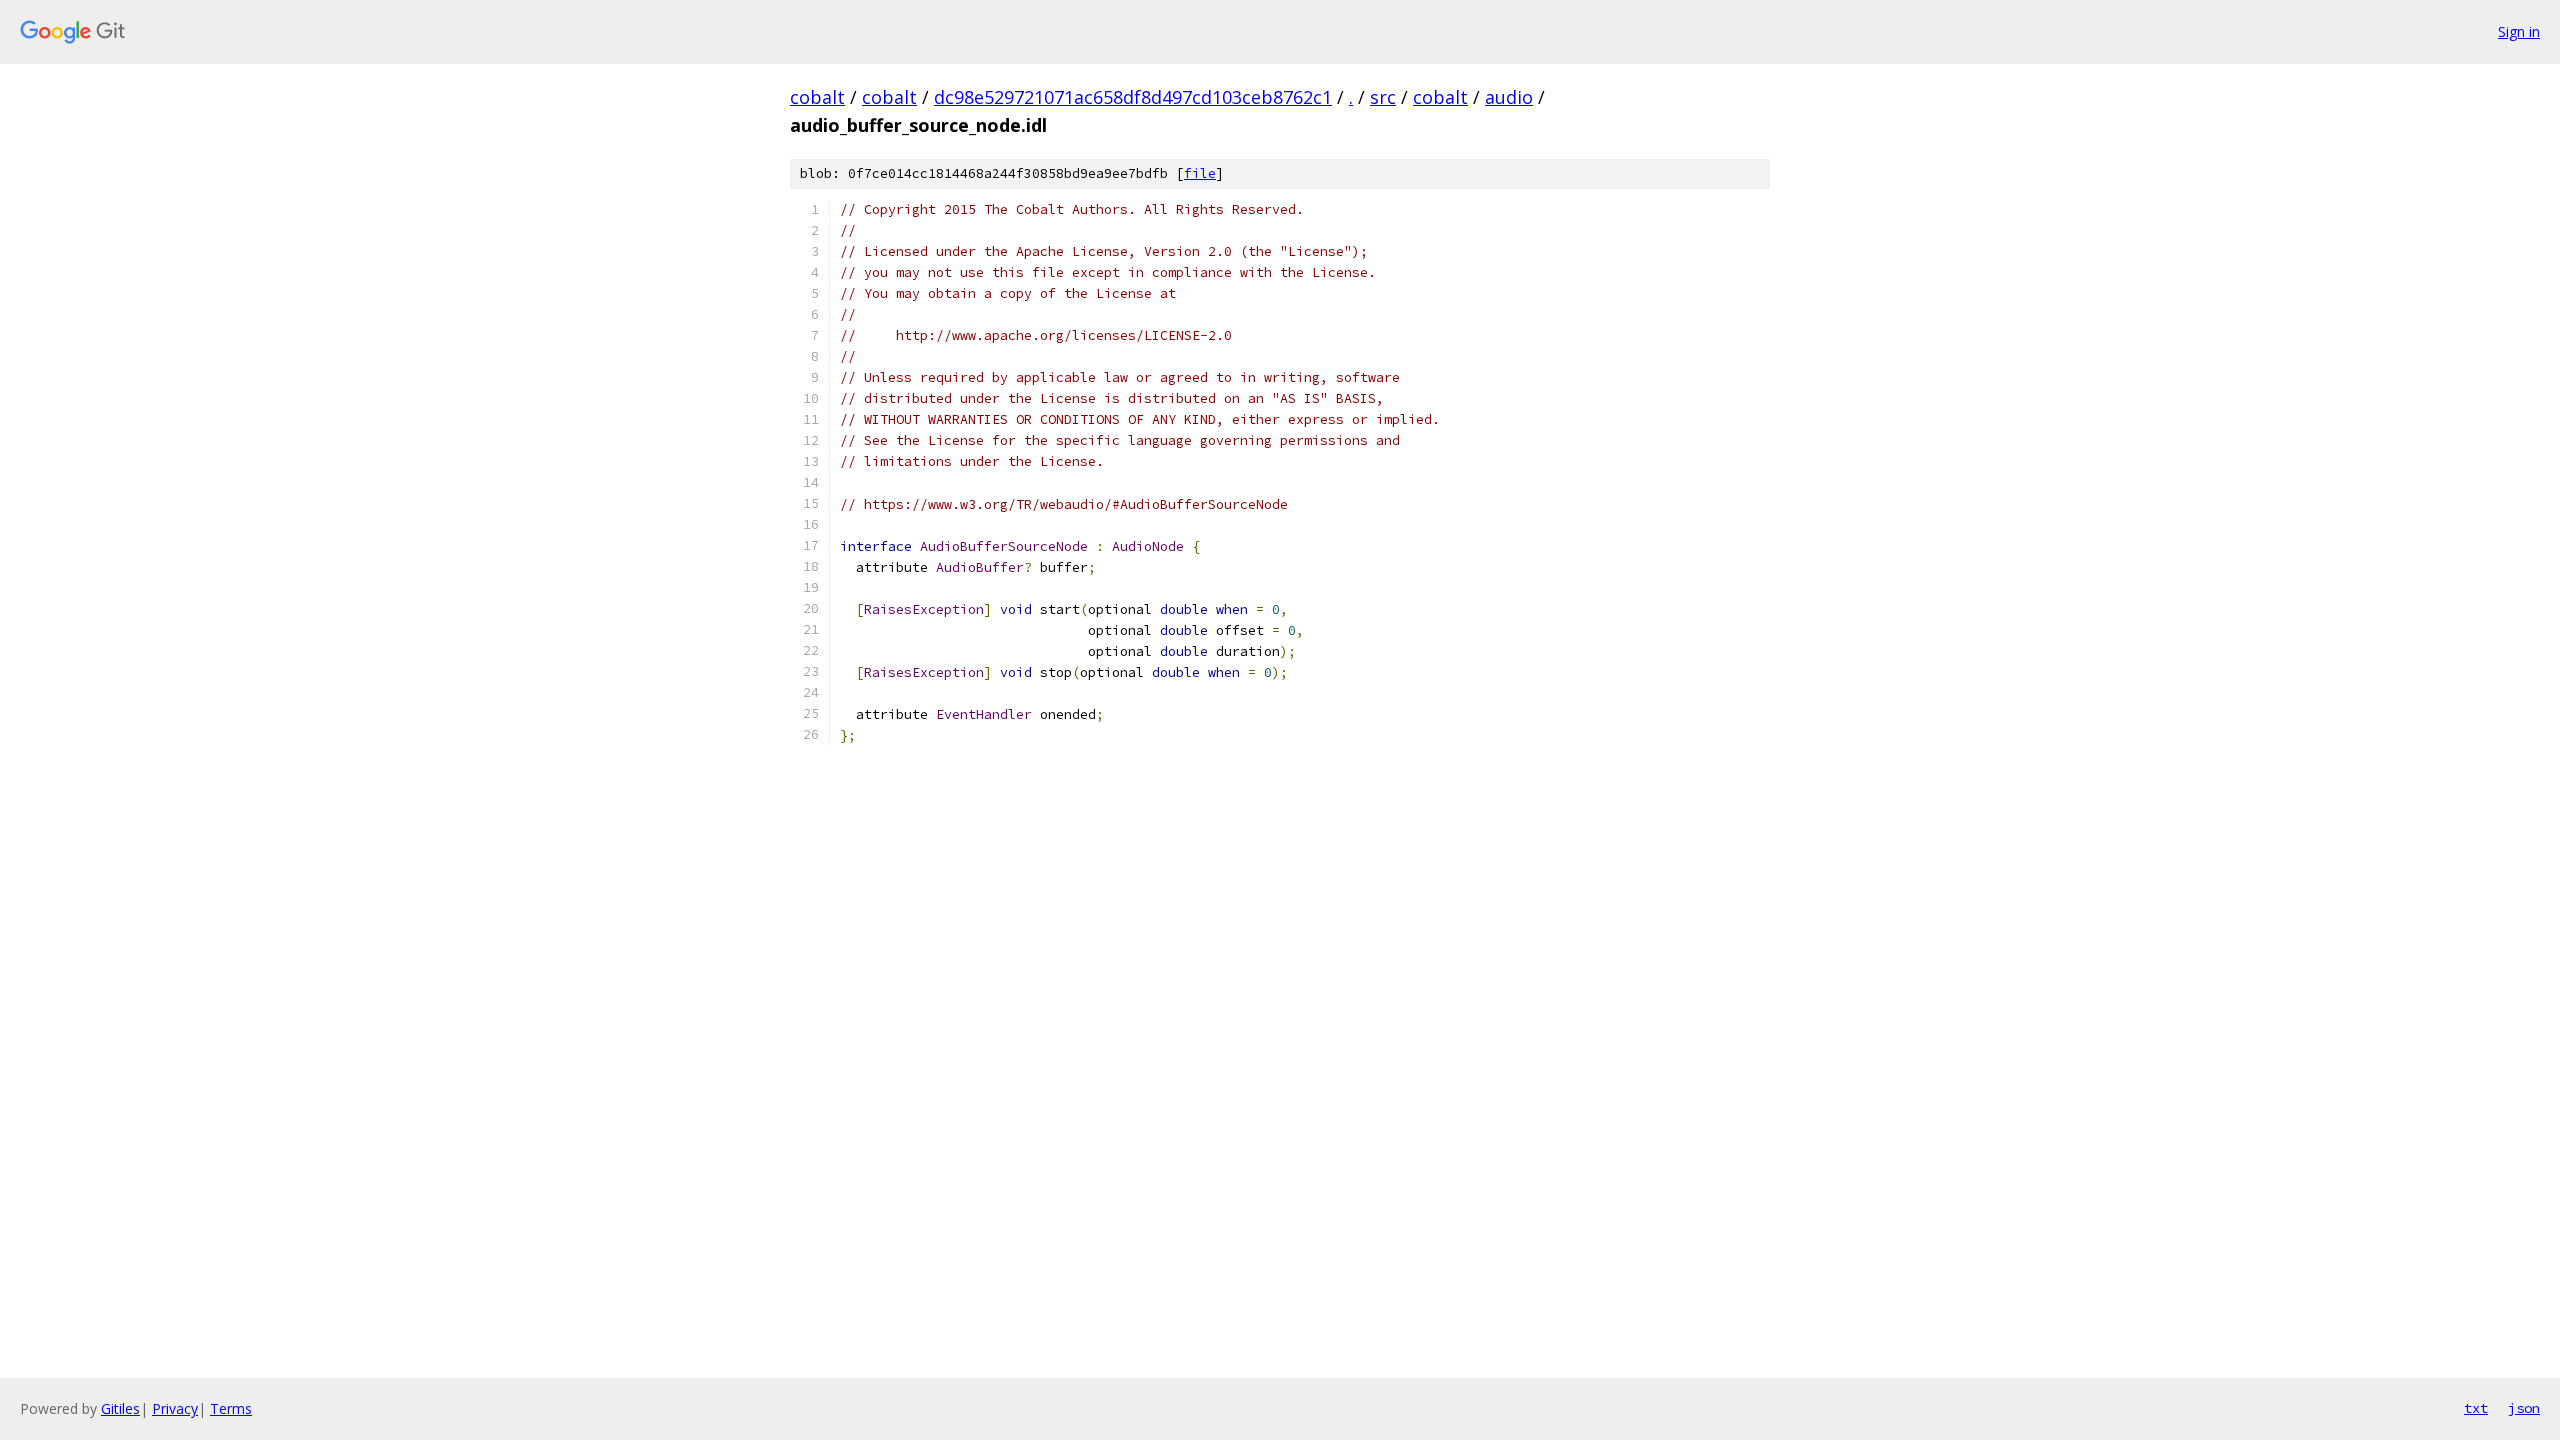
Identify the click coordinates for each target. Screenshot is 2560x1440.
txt (2476, 1408)
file (1200, 173)
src (1383, 97)
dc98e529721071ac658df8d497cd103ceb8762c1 (1133, 97)
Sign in (2519, 31)
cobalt (817, 97)
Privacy (175, 1408)
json (2524, 1408)
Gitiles (120, 1408)
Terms (231, 1408)
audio (1509, 97)
